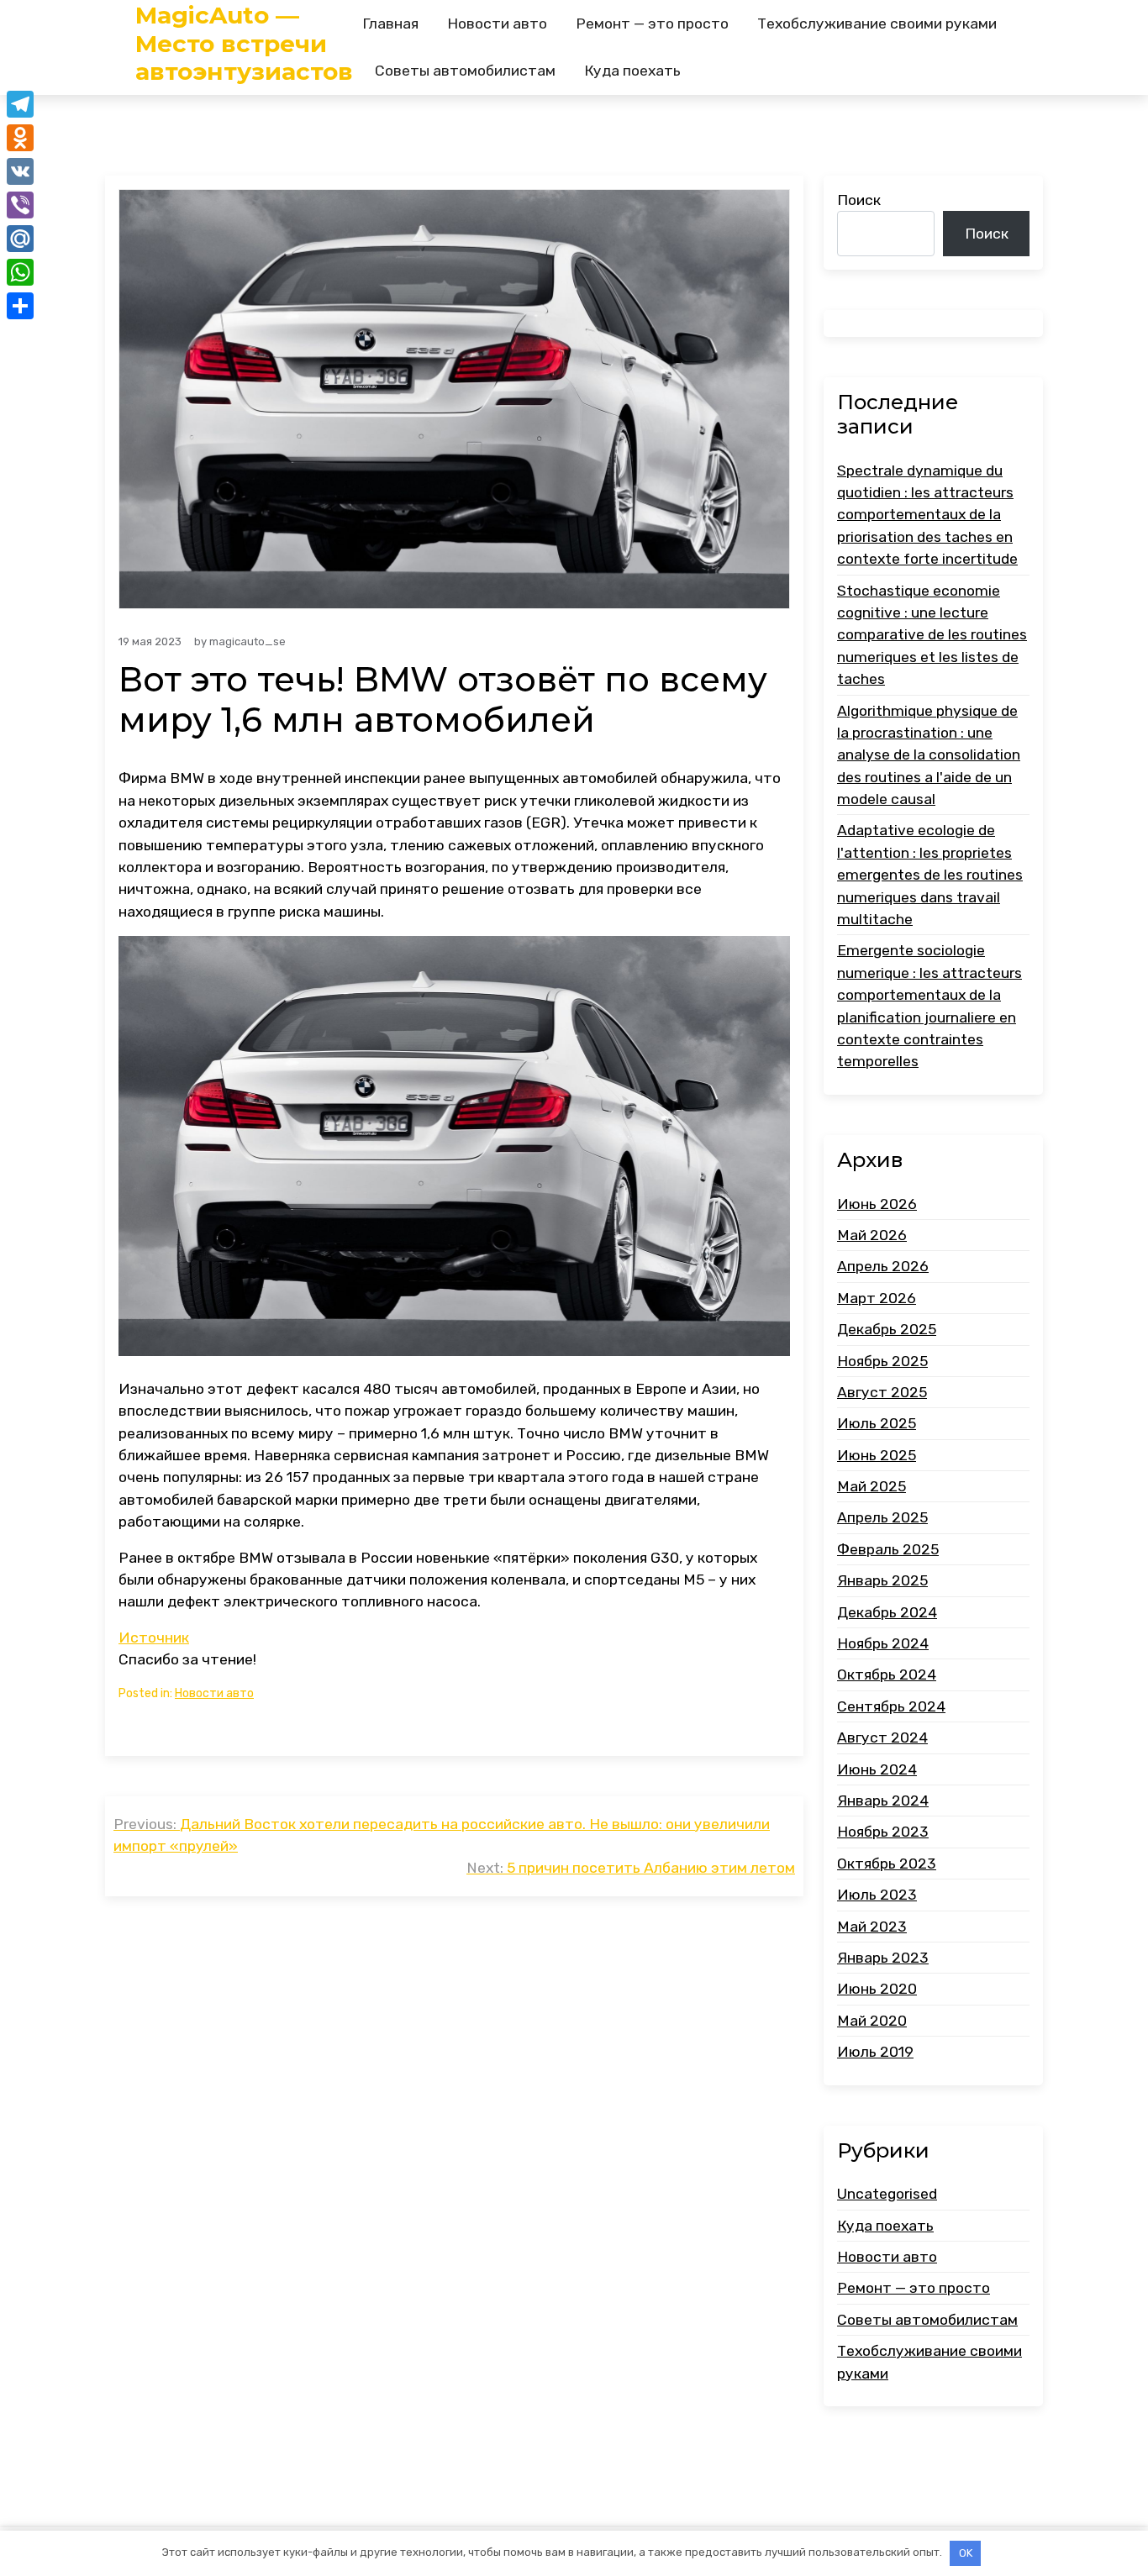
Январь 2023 (883, 1958)
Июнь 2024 (877, 1769)
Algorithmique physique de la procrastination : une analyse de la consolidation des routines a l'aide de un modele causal (929, 755)
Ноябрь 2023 (883, 1832)
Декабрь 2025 (887, 1329)
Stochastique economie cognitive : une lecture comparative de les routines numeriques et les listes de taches (932, 635)
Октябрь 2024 (887, 1674)
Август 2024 (882, 1737)
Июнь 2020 (877, 1989)
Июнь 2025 (877, 1455)
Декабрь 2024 (887, 1612)
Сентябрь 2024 (891, 1706)
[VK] (20, 171)
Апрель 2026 (883, 1266)
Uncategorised (887, 2194)
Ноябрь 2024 (883, 1643)
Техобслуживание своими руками (877, 24)
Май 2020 (872, 2021)
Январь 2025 (882, 1580)
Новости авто (497, 24)
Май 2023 (872, 1927)
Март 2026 (877, 1298)
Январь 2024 (883, 1801)
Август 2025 (882, 1392)
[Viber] (20, 205)
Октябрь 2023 (887, 1864)
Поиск (859, 200)
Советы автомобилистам (465, 71)
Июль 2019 (875, 2052)
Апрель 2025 (882, 1517)
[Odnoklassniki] (20, 138)
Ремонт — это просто (652, 24)
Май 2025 (872, 1486)
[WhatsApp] (20, 272)
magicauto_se (248, 641)
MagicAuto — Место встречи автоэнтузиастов (244, 44)
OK (966, 2553)
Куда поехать (632, 71)
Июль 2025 (877, 1423)
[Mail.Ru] (20, 239)
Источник (154, 1638)
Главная (390, 24)
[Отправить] (20, 306)
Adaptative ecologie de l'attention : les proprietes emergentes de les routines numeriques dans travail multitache (930, 875)
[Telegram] (20, 104)
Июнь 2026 (877, 1204)
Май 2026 (872, 1235)
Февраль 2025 (888, 1549)
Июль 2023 (877, 1895)
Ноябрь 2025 (882, 1361)
